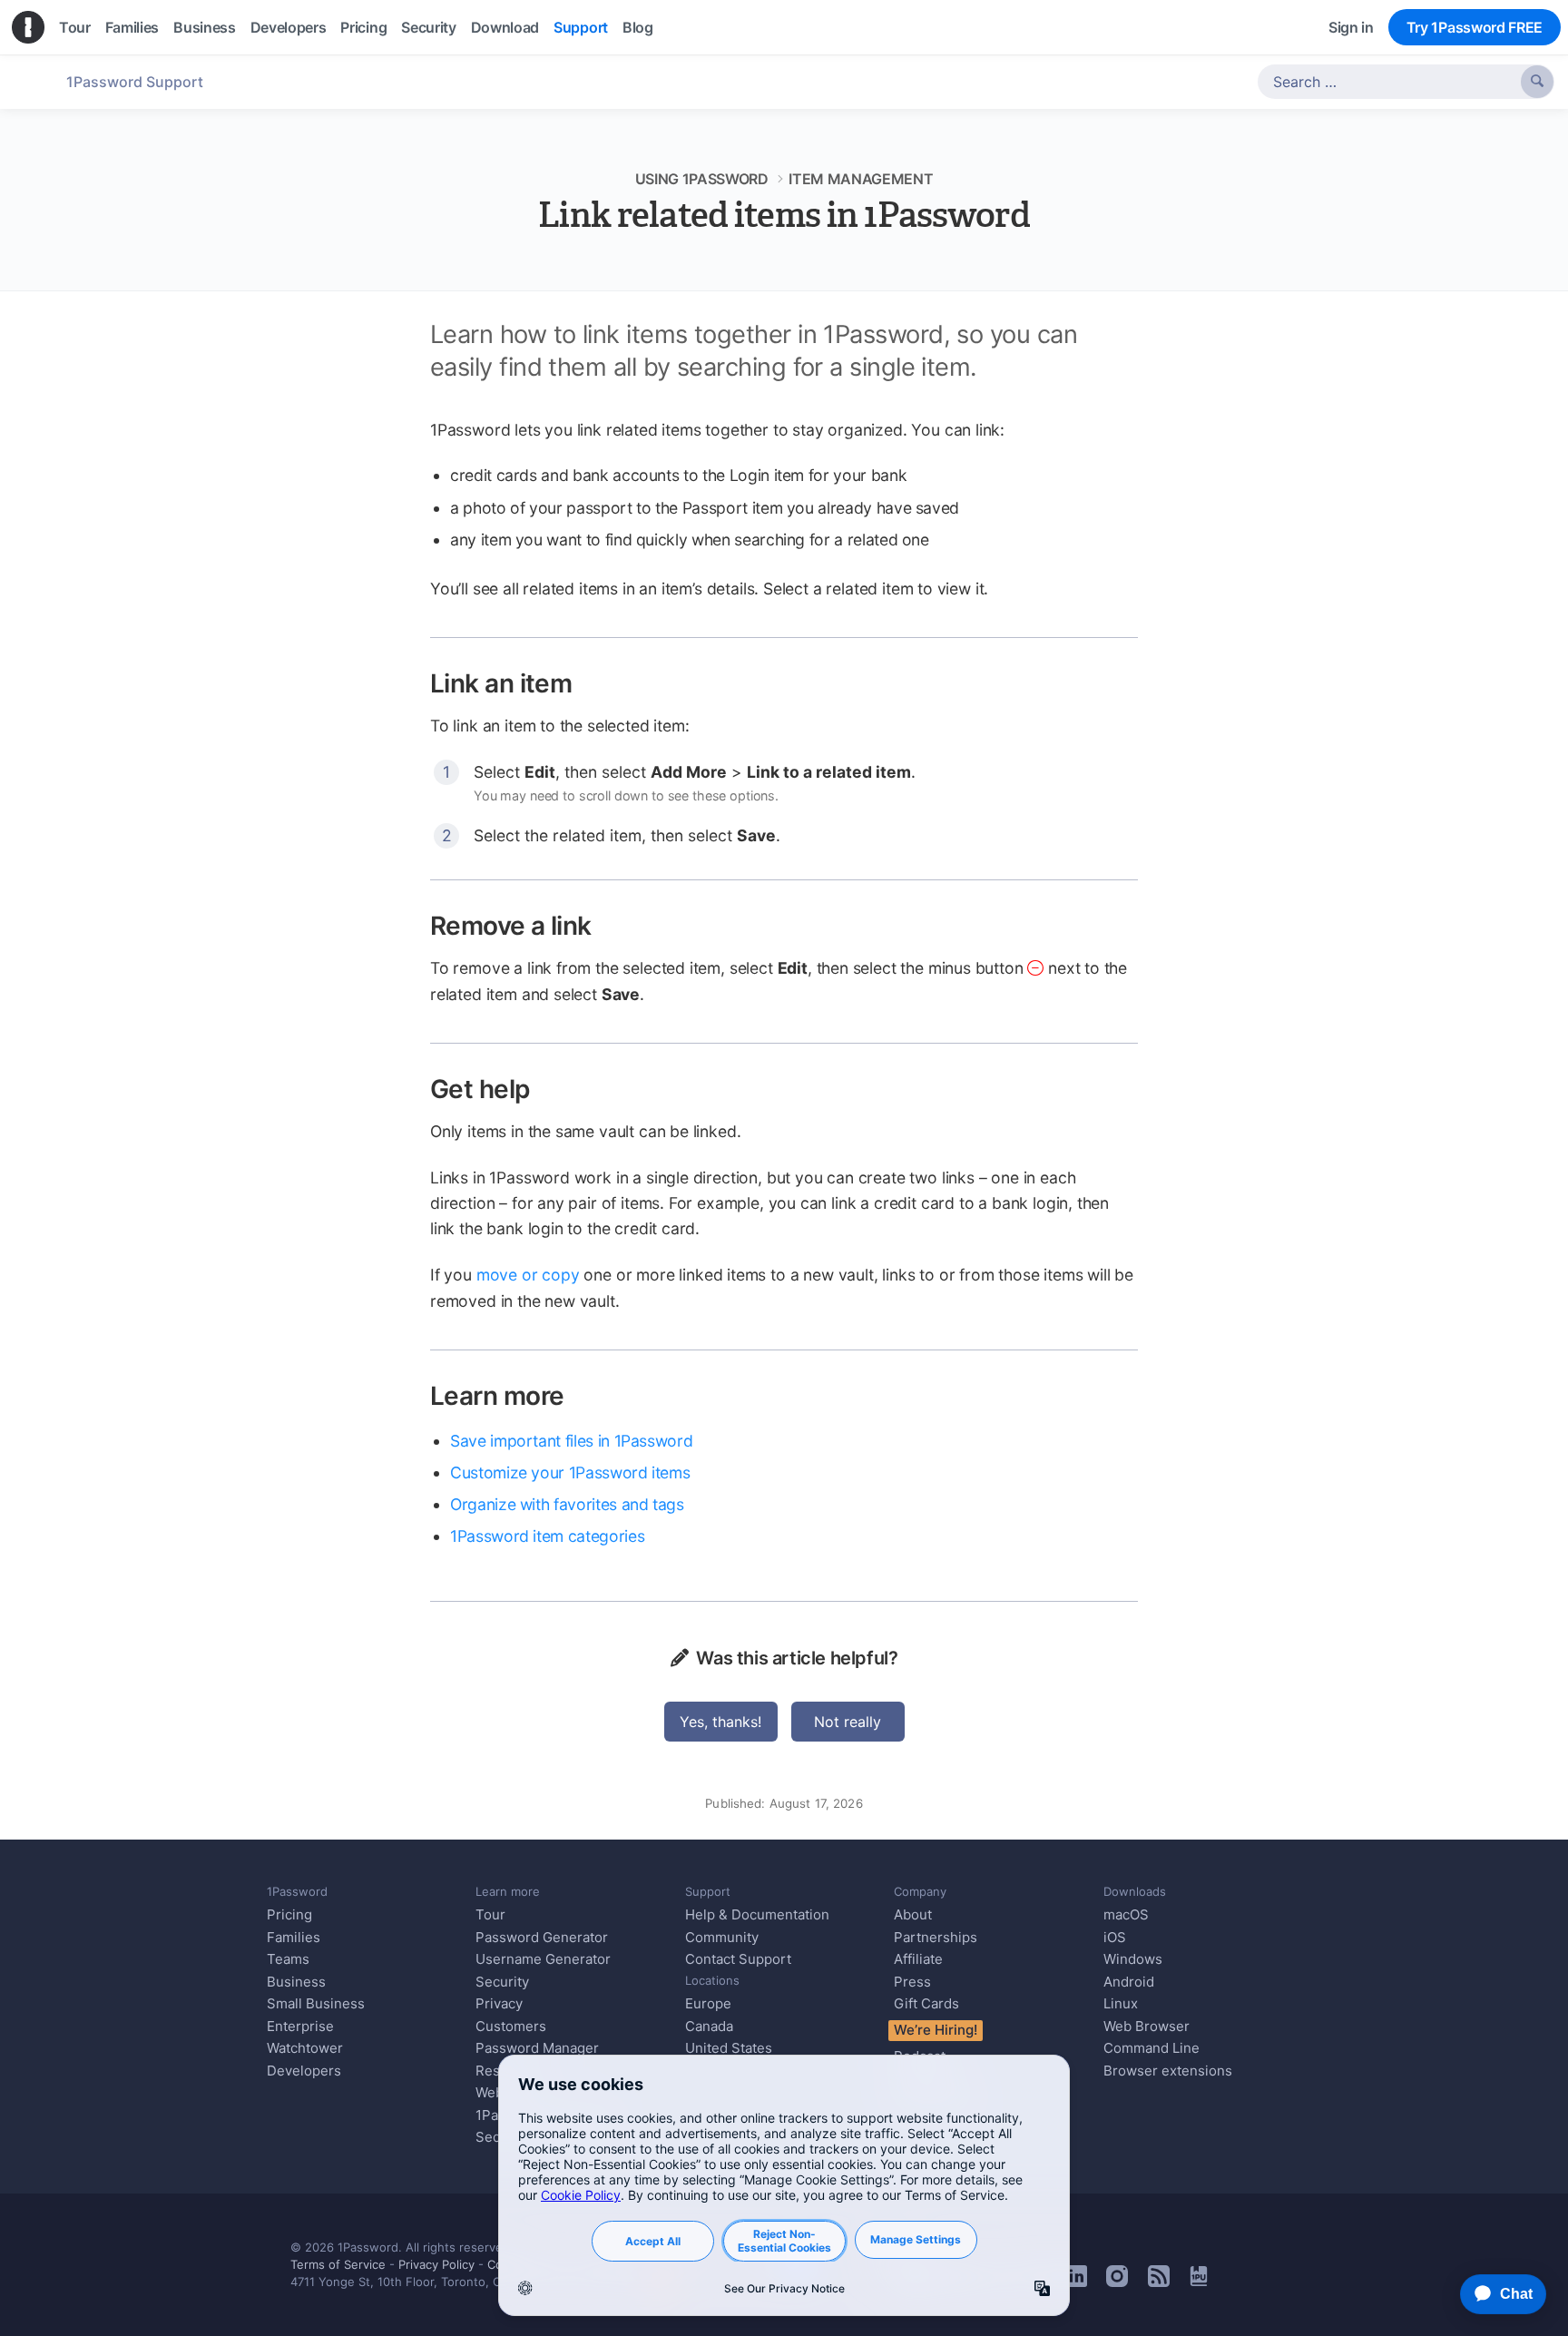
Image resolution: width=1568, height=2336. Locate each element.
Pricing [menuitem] (363, 27)
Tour (490, 1914)
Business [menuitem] (204, 27)
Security (502, 1982)
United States (729, 2048)
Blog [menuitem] (638, 27)
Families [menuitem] (132, 27)
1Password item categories (547, 1536)
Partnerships (936, 1937)
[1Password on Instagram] (1117, 2282)
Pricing (289, 1914)
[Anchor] (591, 682)
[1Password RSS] (1159, 2282)
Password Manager (537, 2048)
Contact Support (738, 1959)
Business (296, 1982)
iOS (1115, 1937)
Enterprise (300, 2026)
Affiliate (918, 1959)
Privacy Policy (436, 2264)
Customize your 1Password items (570, 1472)
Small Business (316, 2003)
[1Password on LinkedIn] (1076, 2282)
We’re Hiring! (936, 2030)
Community (722, 1937)
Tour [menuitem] (75, 27)
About (913, 1914)
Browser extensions (1168, 2071)
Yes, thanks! (720, 1722)
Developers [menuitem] (289, 27)
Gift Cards (926, 2003)
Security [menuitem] (428, 27)
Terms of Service (338, 2264)
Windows (1133, 1959)
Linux (1121, 2003)
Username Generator (543, 1959)
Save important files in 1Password (571, 1441)
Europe (708, 2003)
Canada (709, 2026)
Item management (861, 179)
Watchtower (305, 2048)
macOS (1126, 1914)
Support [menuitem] (581, 27)
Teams (288, 1959)
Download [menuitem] (505, 27)
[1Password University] (1199, 2281)
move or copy (528, 1275)
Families (294, 1937)
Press (912, 1982)
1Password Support (135, 82)
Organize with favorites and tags (567, 1504)
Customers (511, 2026)
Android (1129, 1982)
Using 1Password (702, 179)
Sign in (1351, 27)
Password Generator (542, 1937)
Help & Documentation (757, 1914)
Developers (304, 2071)
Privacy (499, 2003)
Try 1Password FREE (1475, 27)
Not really (848, 1722)
